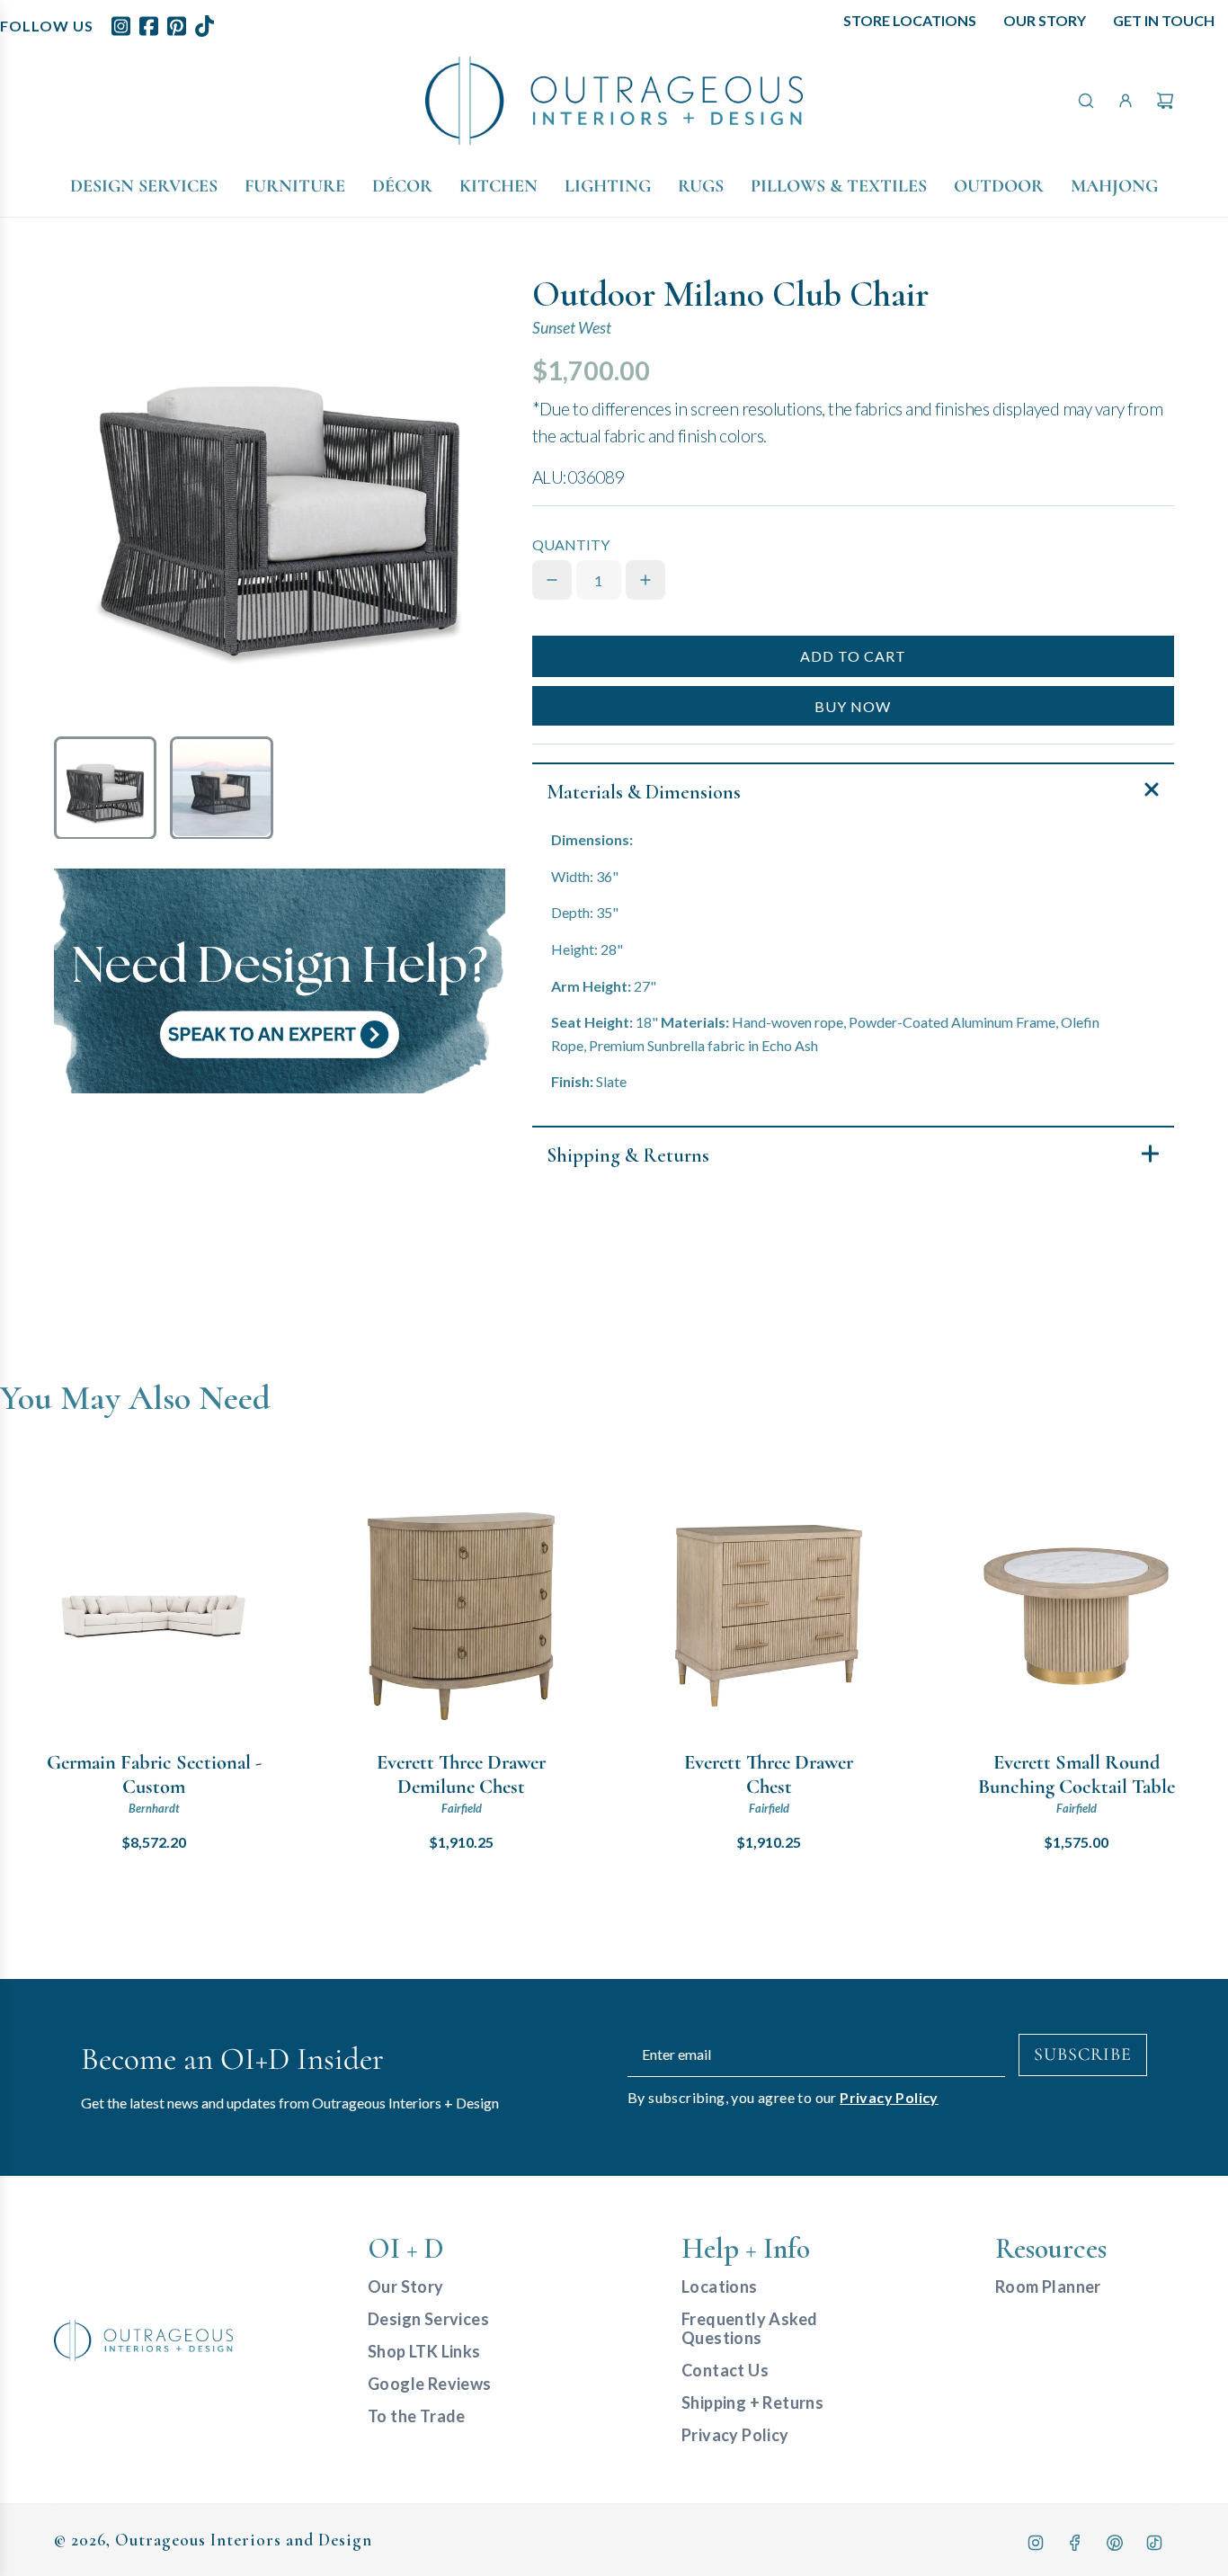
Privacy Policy (889, 2097)
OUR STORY (1045, 20)
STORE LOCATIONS (910, 20)
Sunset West (572, 328)
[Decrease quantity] (552, 580)
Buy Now (853, 706)
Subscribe (1083, 2055)
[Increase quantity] (645, 580)
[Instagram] (1036, 2543)
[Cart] (1165, 101)
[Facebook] (1075, 2543)
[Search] (1086, 101)
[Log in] (1126, 101)
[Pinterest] (1115, 2543)
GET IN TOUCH (1164, 20)
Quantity (571, 544)
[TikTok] (1154, 2543)
